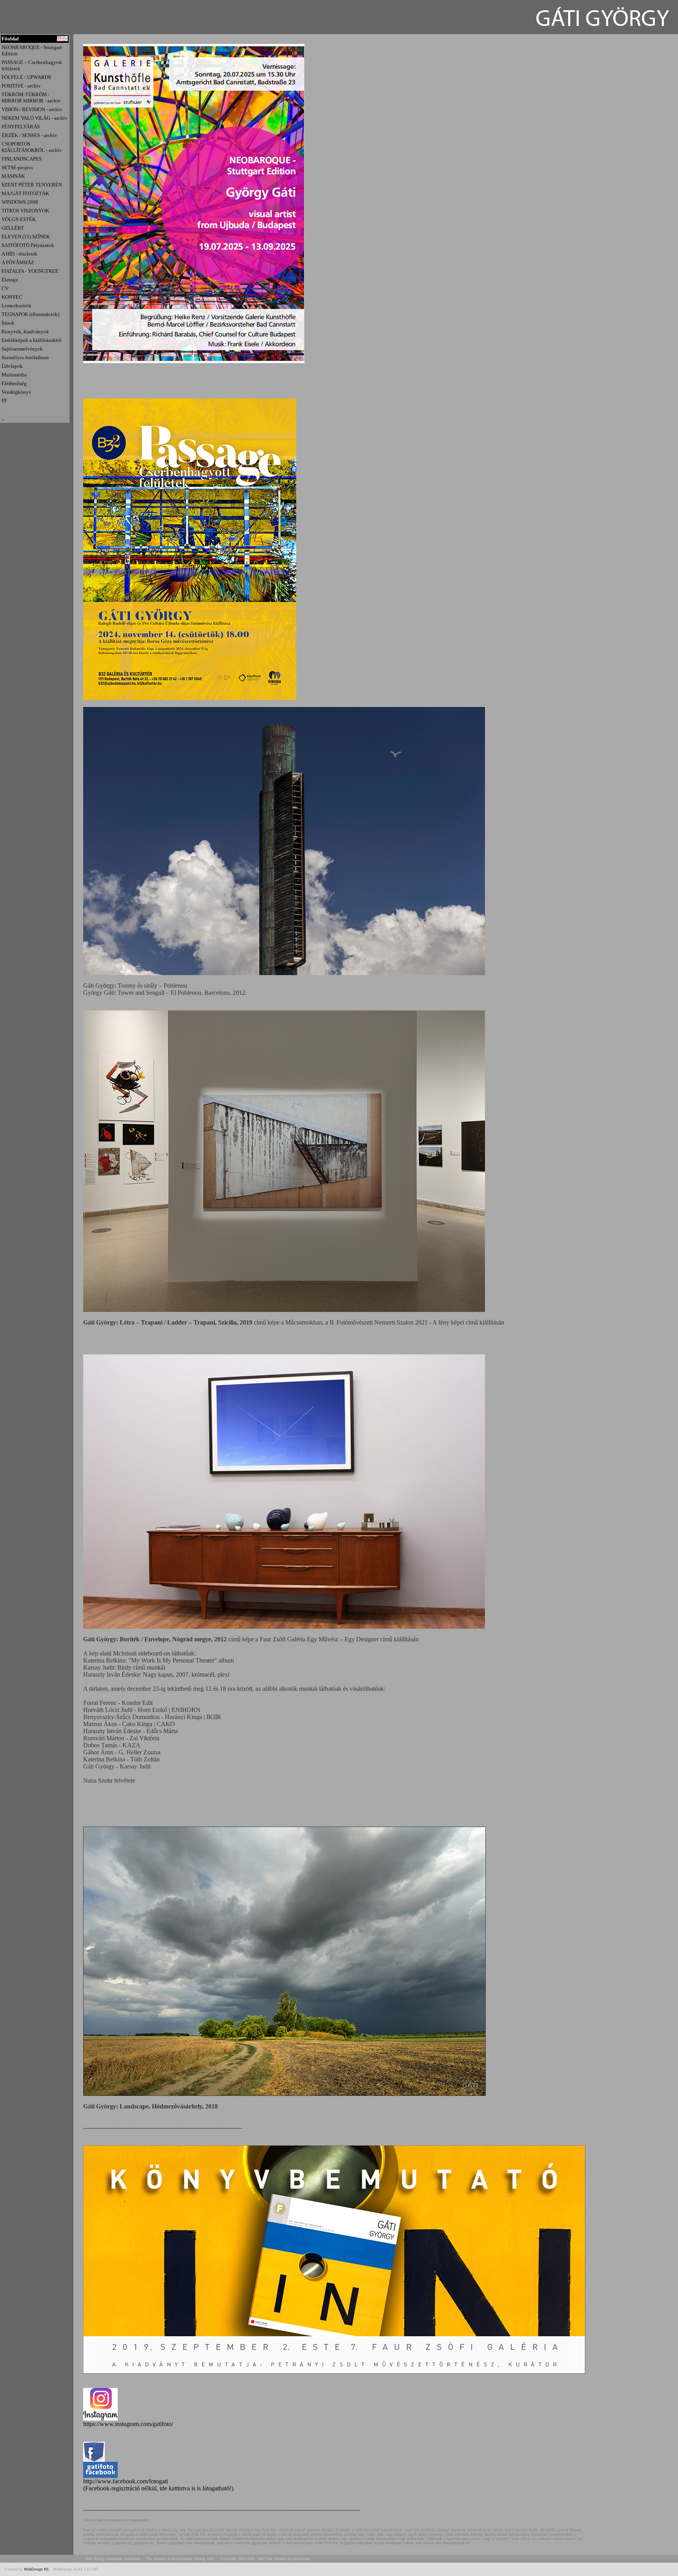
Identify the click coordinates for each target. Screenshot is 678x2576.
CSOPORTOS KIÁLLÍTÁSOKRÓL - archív (32, 147)
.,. (3, 418)
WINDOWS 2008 (20, 202)
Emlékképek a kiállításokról (32, 340)
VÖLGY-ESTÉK (19, 219)
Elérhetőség (14, 383)
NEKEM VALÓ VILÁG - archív (35, 118)
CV (5, 288)
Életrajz (10, 280)
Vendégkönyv (16, 392)
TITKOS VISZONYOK (25, 211)
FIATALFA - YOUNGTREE (30, 271)
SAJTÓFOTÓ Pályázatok (28, 245)
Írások (8, 323)
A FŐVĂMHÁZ (18, 262)
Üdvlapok (12, 366)
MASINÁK (13, 176)
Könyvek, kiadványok (25, 332)
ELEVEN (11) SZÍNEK (26, 237)
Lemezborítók (16, 306)
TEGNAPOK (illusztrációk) (30, 314)
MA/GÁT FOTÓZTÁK (25, 193)
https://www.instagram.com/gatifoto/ (128, 2424)
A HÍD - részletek (19, 254)
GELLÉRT (13, 228)
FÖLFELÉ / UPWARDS (26, 77)
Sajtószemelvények (22, 349)
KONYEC (12, 297)
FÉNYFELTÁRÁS (21, 127)
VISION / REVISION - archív (32, 109)
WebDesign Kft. (37, 2569)
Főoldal (10, 39)
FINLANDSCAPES (22, 159)
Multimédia (14, 375)
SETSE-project (17, 167)
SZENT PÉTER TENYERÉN (32, 185)
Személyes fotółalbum (25, 357)
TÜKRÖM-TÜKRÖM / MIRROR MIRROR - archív (31, 98)
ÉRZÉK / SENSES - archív (29, 135)
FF (4, 401)
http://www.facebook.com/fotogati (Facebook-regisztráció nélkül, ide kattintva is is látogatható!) (158, 2485)
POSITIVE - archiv (21, 86)
